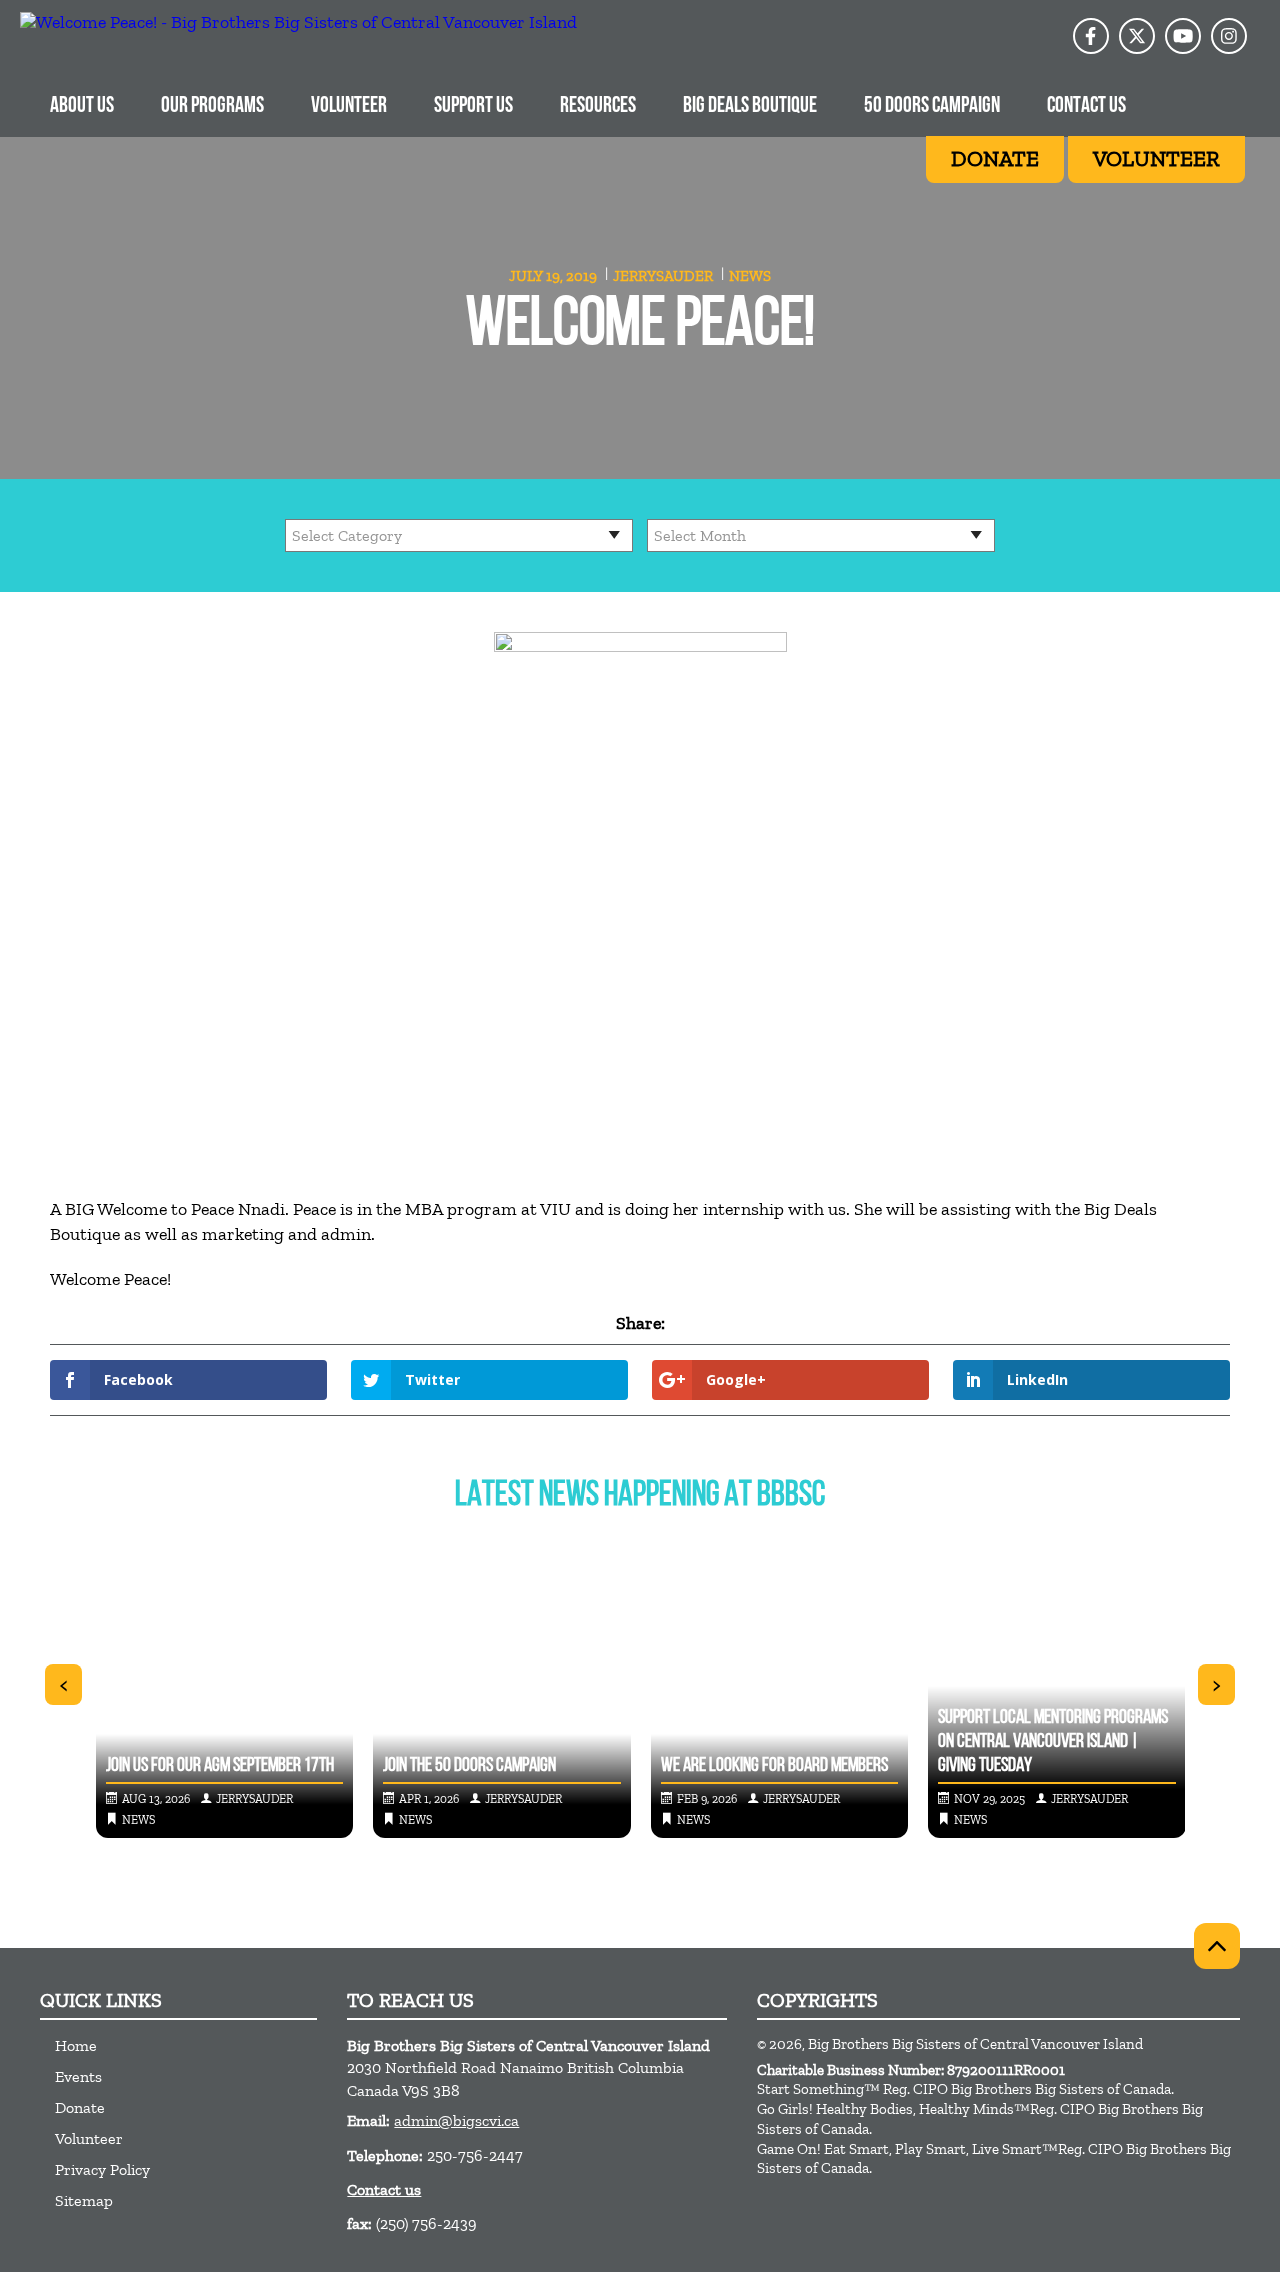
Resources (598, 106)
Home (76, 2045)
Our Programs (212, 106)
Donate (80, 2107)
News (750, 276)
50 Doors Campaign (932, 106)
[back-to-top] (1217, 1946)
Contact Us (1086, 106)
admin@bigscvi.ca (456, 2120)
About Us (82, 106)
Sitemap (84, 2200)
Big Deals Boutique (750, 106)
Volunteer (349, 106)
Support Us (473, 106)
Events (78, 2076)
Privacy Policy (102, 2169)
